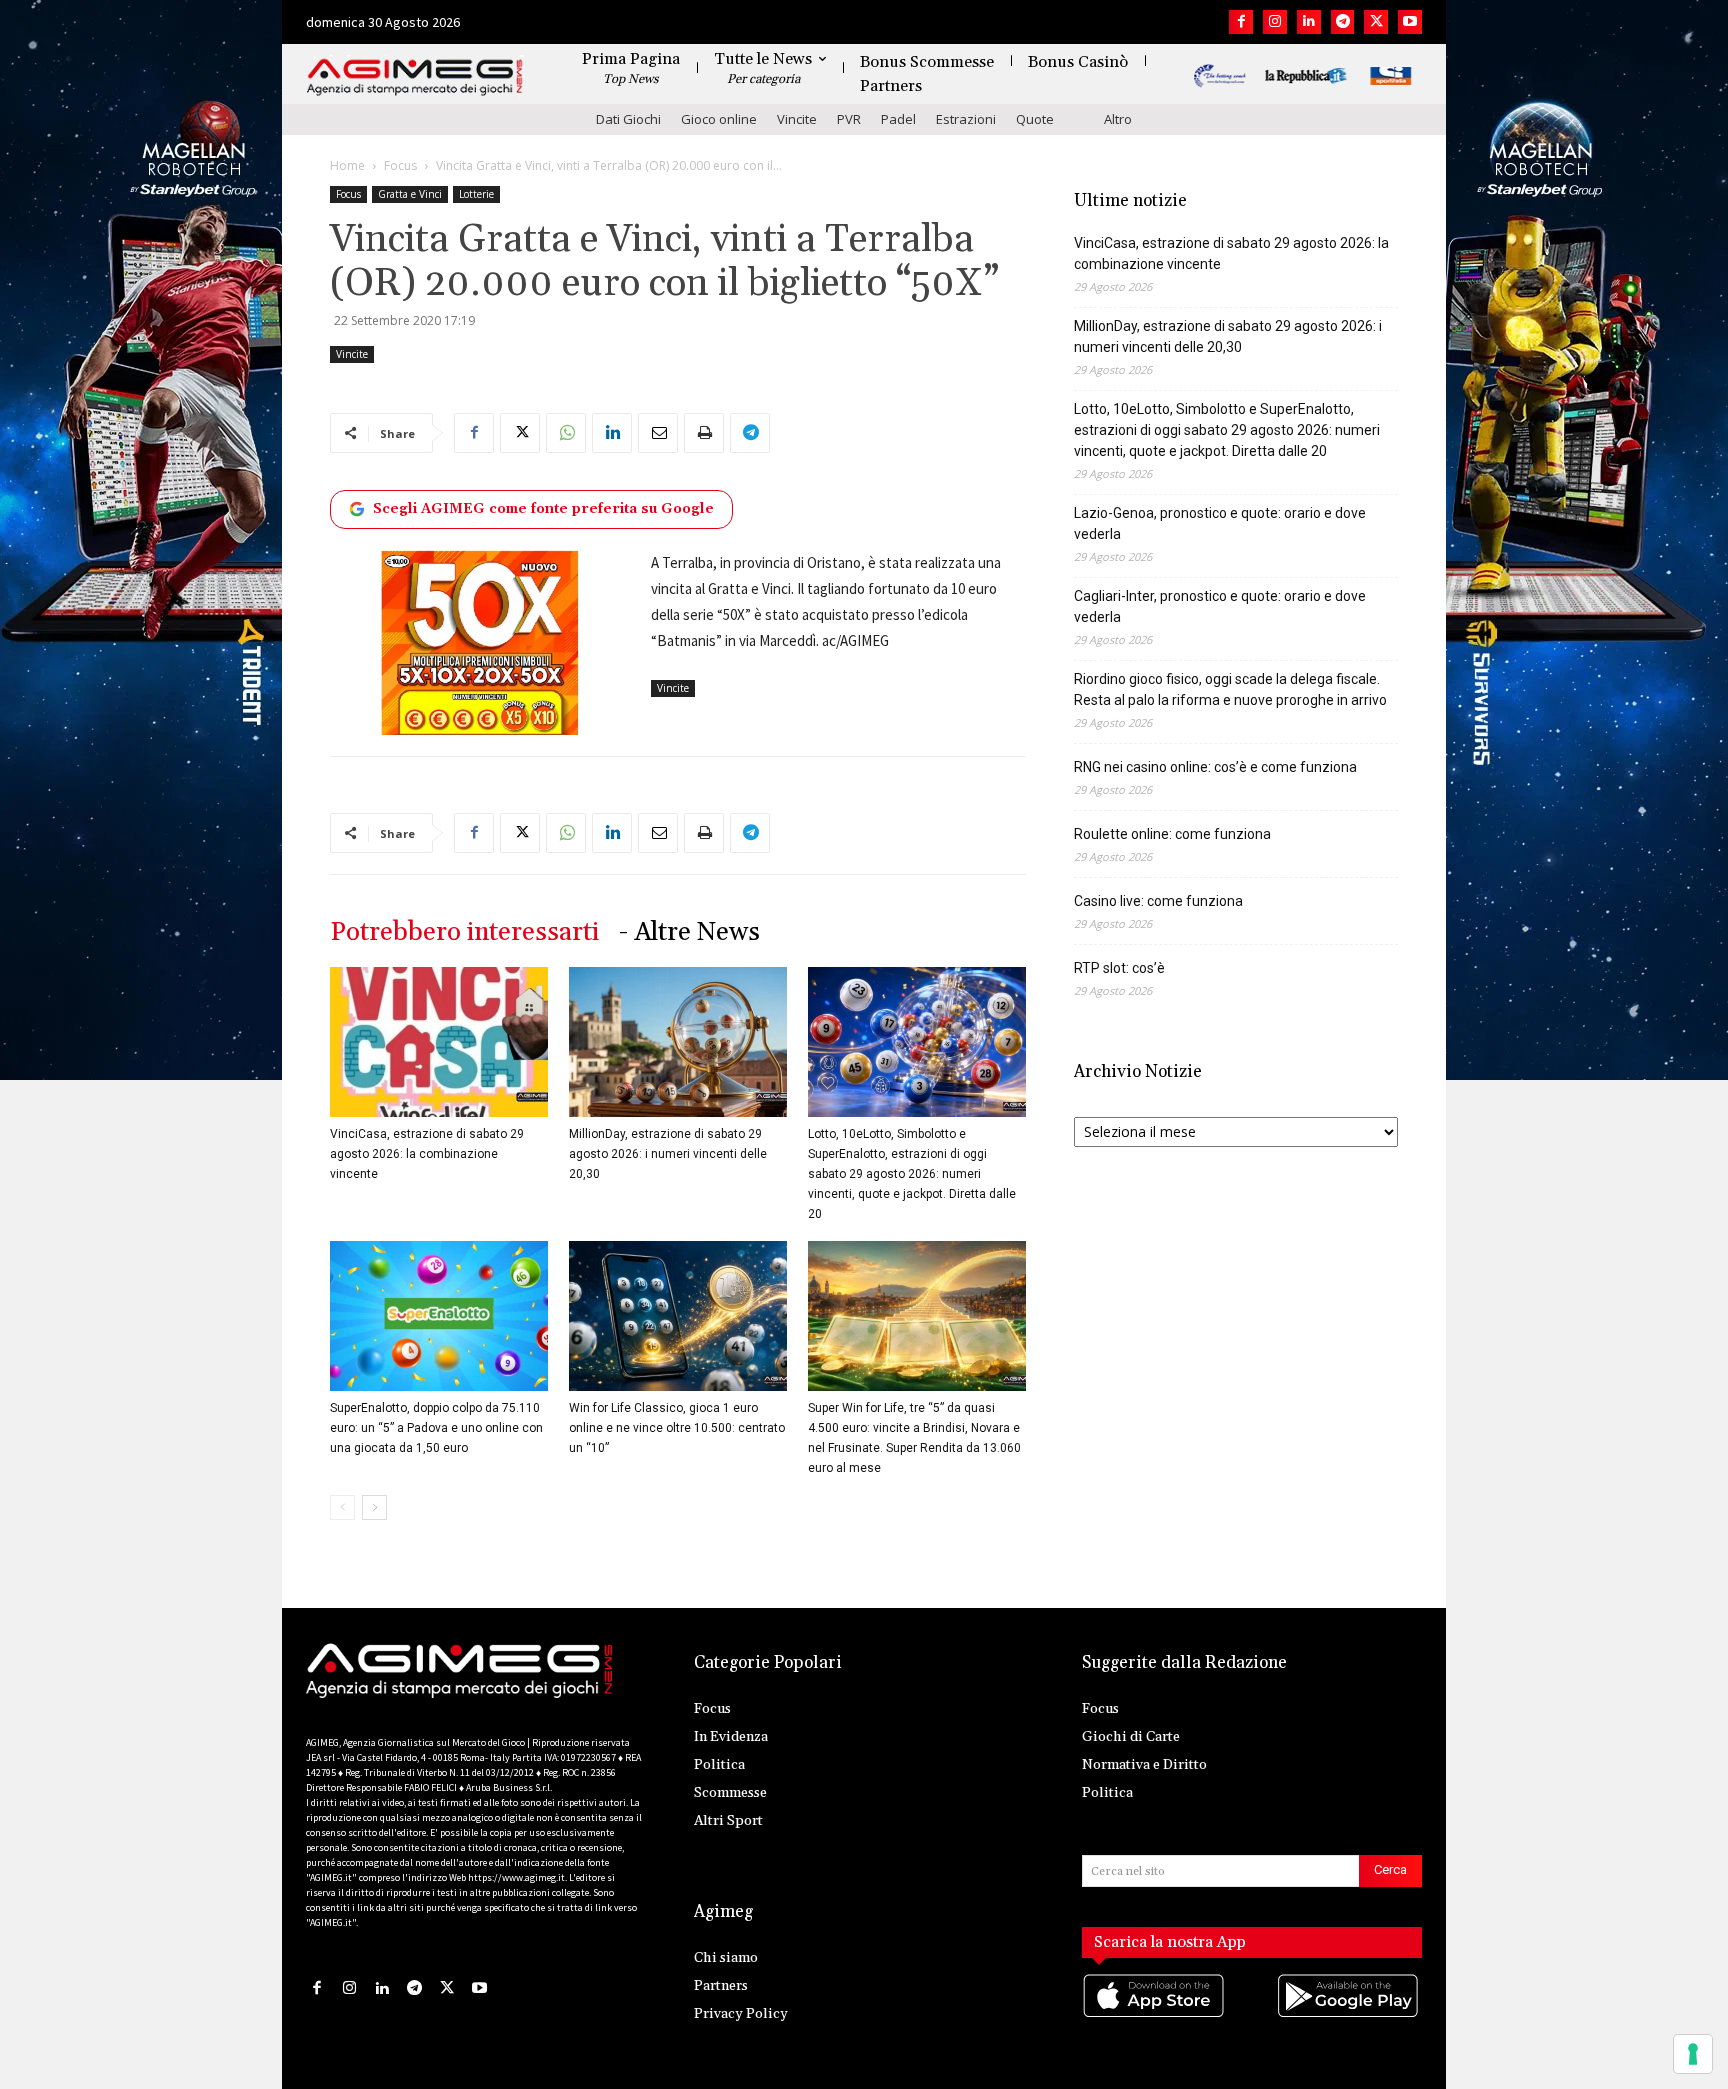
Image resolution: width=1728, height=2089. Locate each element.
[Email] (658, 433)
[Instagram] (1275, 22)
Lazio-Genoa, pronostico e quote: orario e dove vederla (1220, 523)
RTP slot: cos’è (1119, 968)
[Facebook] (1241, 22)
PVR (849, 119)
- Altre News (689, 932)
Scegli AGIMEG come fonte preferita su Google (543, 509)
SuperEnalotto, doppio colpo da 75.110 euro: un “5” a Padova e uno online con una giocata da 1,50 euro (436, 1428)
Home (347, 165)
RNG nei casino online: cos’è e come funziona (1215, 767)
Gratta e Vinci (410, 194)
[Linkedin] (1309, 22)
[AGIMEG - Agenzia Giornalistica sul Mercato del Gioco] (415, 77)
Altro (1118, 119)
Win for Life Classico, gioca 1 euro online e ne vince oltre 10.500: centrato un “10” (677, 1428)
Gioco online (719, 119)
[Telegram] (1343, 22)
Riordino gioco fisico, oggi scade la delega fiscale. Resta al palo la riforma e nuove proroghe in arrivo (1230, 689)
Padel (898, 119)
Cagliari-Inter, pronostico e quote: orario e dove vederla (1220, 606)
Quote (1035, 119)
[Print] (704, 433)
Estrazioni (966, 119)
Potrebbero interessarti (464, 932)
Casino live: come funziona (1158, 901)
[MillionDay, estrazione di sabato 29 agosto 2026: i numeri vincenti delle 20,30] (678, 1042)
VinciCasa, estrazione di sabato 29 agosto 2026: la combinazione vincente (427, 1154)
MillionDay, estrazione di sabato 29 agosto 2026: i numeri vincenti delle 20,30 (668, 1154)
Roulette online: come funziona (1172, 834)
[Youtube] (1410, 22)
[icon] (1155, 2016)
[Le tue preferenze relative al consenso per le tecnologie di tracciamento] (1693, 2054)
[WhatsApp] (566, 433)
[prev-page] (342, 1507)
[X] (1376, 22)
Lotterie (476, 194)
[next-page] (374, 1507)
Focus (400, 165)
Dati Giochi (628, 119)
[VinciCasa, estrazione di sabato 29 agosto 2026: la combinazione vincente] (439, 1042)
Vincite (797, 119)
